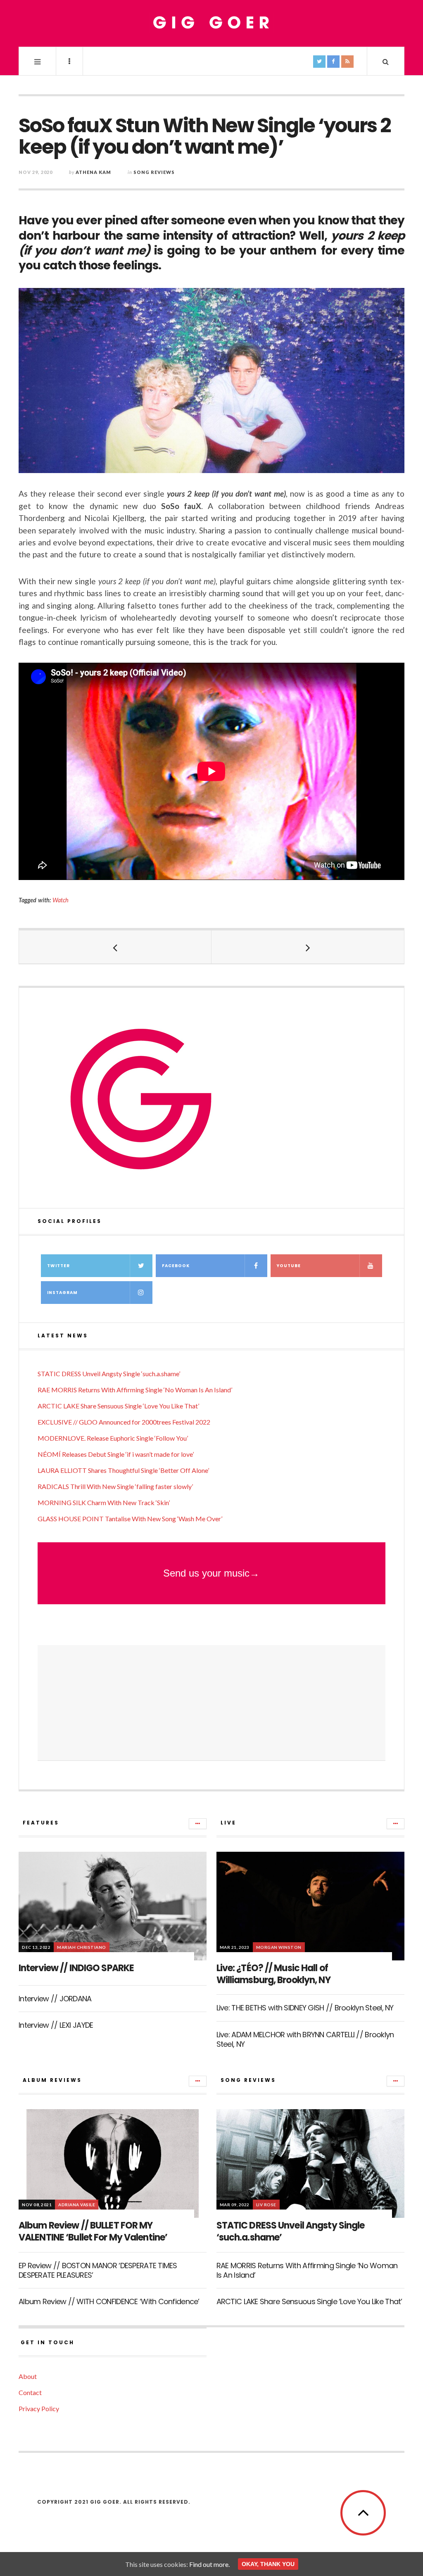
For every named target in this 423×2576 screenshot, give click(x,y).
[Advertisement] (211, 1703)
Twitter (58, 1266)
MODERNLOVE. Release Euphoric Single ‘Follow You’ (113, 1438)
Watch (61, 900)
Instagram (62, 1293)
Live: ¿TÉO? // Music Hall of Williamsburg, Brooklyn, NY (273, 1974)
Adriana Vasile (77, 2205)
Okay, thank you (268, 2564)
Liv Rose (266, 2205)
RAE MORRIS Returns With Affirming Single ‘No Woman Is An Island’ (135, 1390)
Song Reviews (154, 172)
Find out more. (209, 2564)
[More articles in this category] (198, 1824)
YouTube (289, 1266)
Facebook (176, 1266)
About (28, 2376)
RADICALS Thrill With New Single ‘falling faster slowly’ (115, 1486)
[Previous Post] (115, 947)
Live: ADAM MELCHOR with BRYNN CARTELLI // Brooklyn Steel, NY (305, 2039)
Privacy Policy (39, 2408)
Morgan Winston (279, 1947)
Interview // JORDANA (55, 1999)
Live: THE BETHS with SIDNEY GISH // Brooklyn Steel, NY (305, 2008)
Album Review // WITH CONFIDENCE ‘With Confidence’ (109, 2301)
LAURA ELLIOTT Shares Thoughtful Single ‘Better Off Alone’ (123, 1470)
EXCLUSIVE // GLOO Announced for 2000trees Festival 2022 (124, 1422)
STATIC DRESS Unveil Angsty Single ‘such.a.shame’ (109, 1374)
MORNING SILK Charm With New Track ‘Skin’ (104, 1502)
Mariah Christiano (82, 1947)
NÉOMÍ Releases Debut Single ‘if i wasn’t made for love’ (116, 1454)
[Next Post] (308, 947)
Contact (30, 2392)
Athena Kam (93, 172)
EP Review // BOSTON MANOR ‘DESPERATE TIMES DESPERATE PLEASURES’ (98, 2270)
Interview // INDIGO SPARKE (76, 1968)
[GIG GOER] (211, 23)
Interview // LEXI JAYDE (56, 2025)
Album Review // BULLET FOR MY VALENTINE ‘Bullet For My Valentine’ (93, 2231)
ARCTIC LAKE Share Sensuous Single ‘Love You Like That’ (118, 1406)
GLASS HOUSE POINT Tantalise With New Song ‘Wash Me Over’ (130, 1519)
